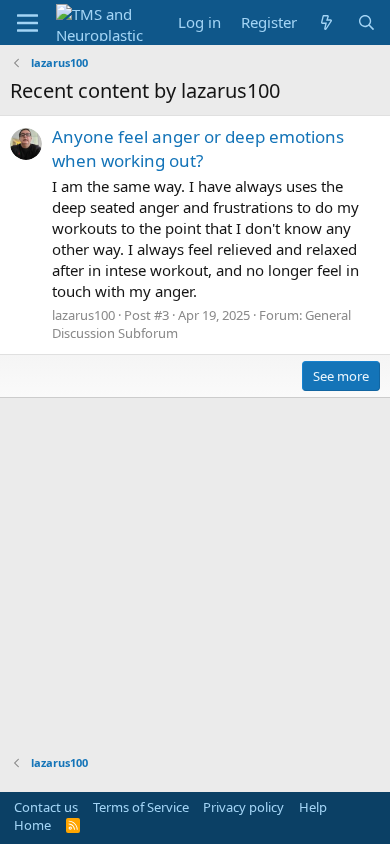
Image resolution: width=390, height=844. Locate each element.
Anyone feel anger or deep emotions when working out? (198, 148)
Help (313, 807)
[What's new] (326, 22)
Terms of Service (141, 807)
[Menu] (27, 23)
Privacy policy (243, 807)
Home (32, 825)
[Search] (366, 22)
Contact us (46, 807)
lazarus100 (83, 315)
